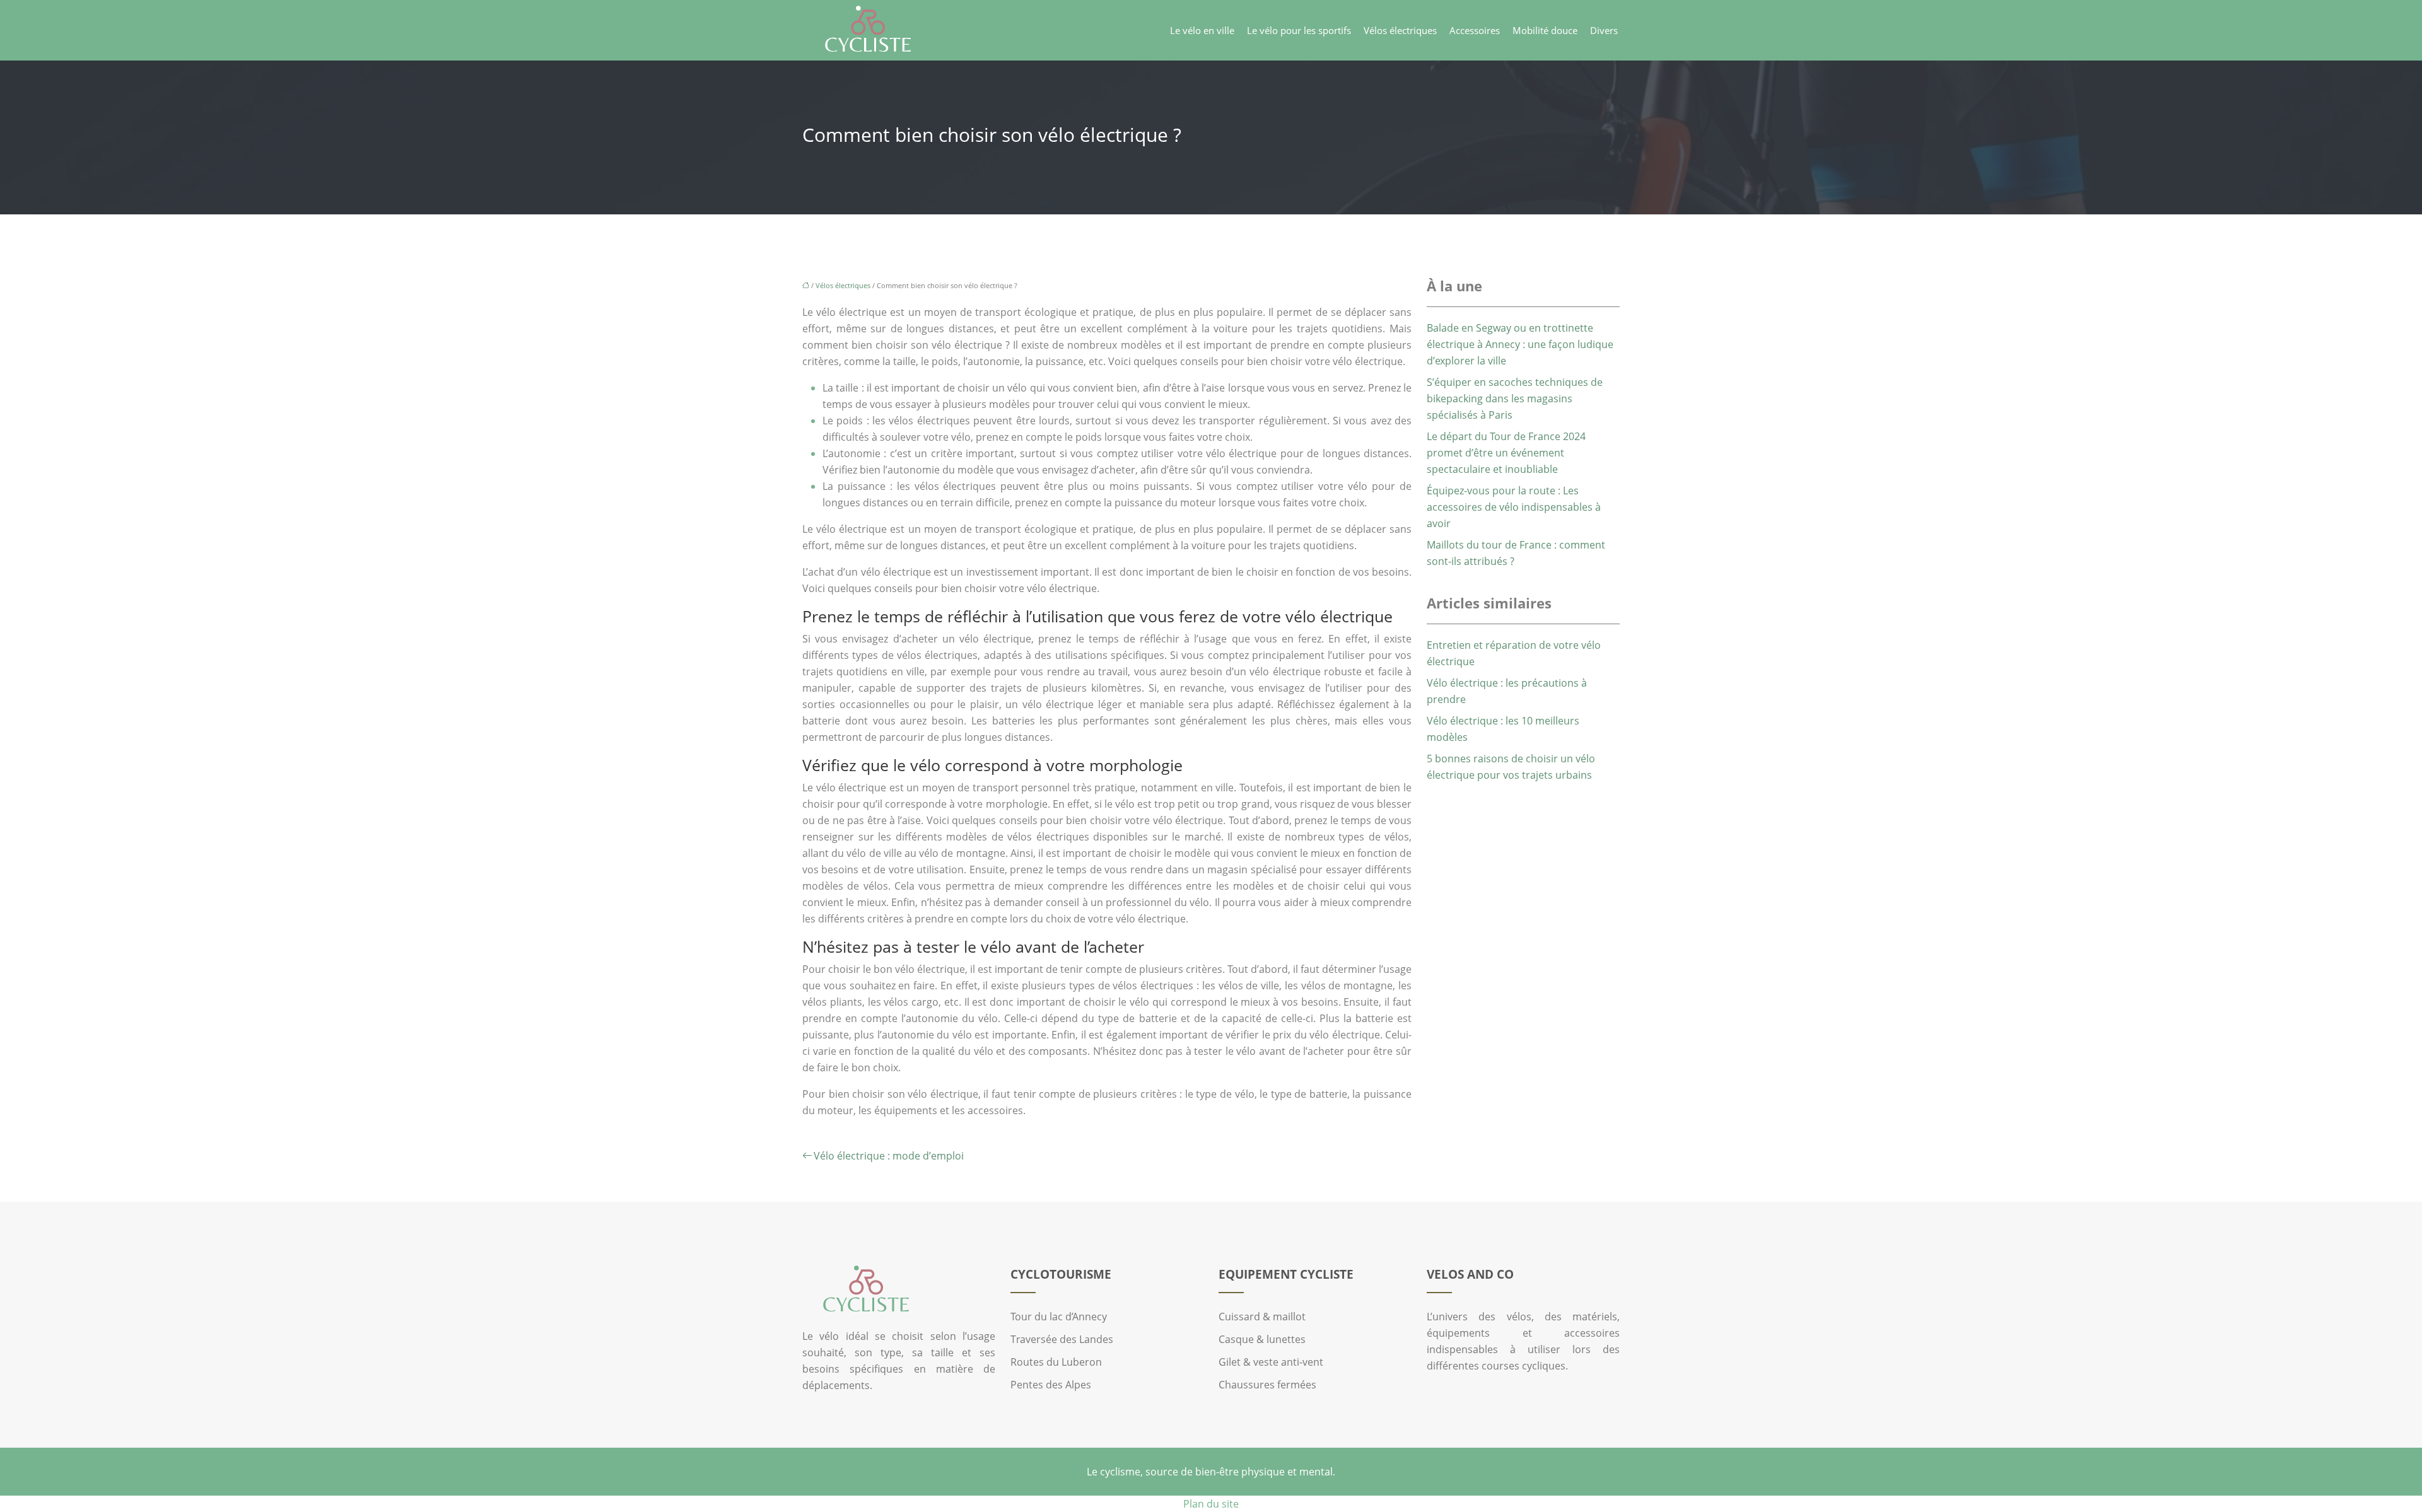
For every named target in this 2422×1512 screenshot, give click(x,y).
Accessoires (1475, 30)
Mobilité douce (1545, 30)
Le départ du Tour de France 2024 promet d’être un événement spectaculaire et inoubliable (1506, 453)
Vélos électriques (1400, 30)
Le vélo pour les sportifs (1299, 30)
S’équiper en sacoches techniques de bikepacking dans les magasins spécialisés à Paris (1515, 398)
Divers (1604, 30)
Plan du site (1211, 1504)
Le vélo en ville (1202, 30)
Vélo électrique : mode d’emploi (889, 1156)
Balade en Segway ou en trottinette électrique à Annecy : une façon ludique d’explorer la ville (1520, 344)
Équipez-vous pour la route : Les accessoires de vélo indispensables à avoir (1514, 507)
